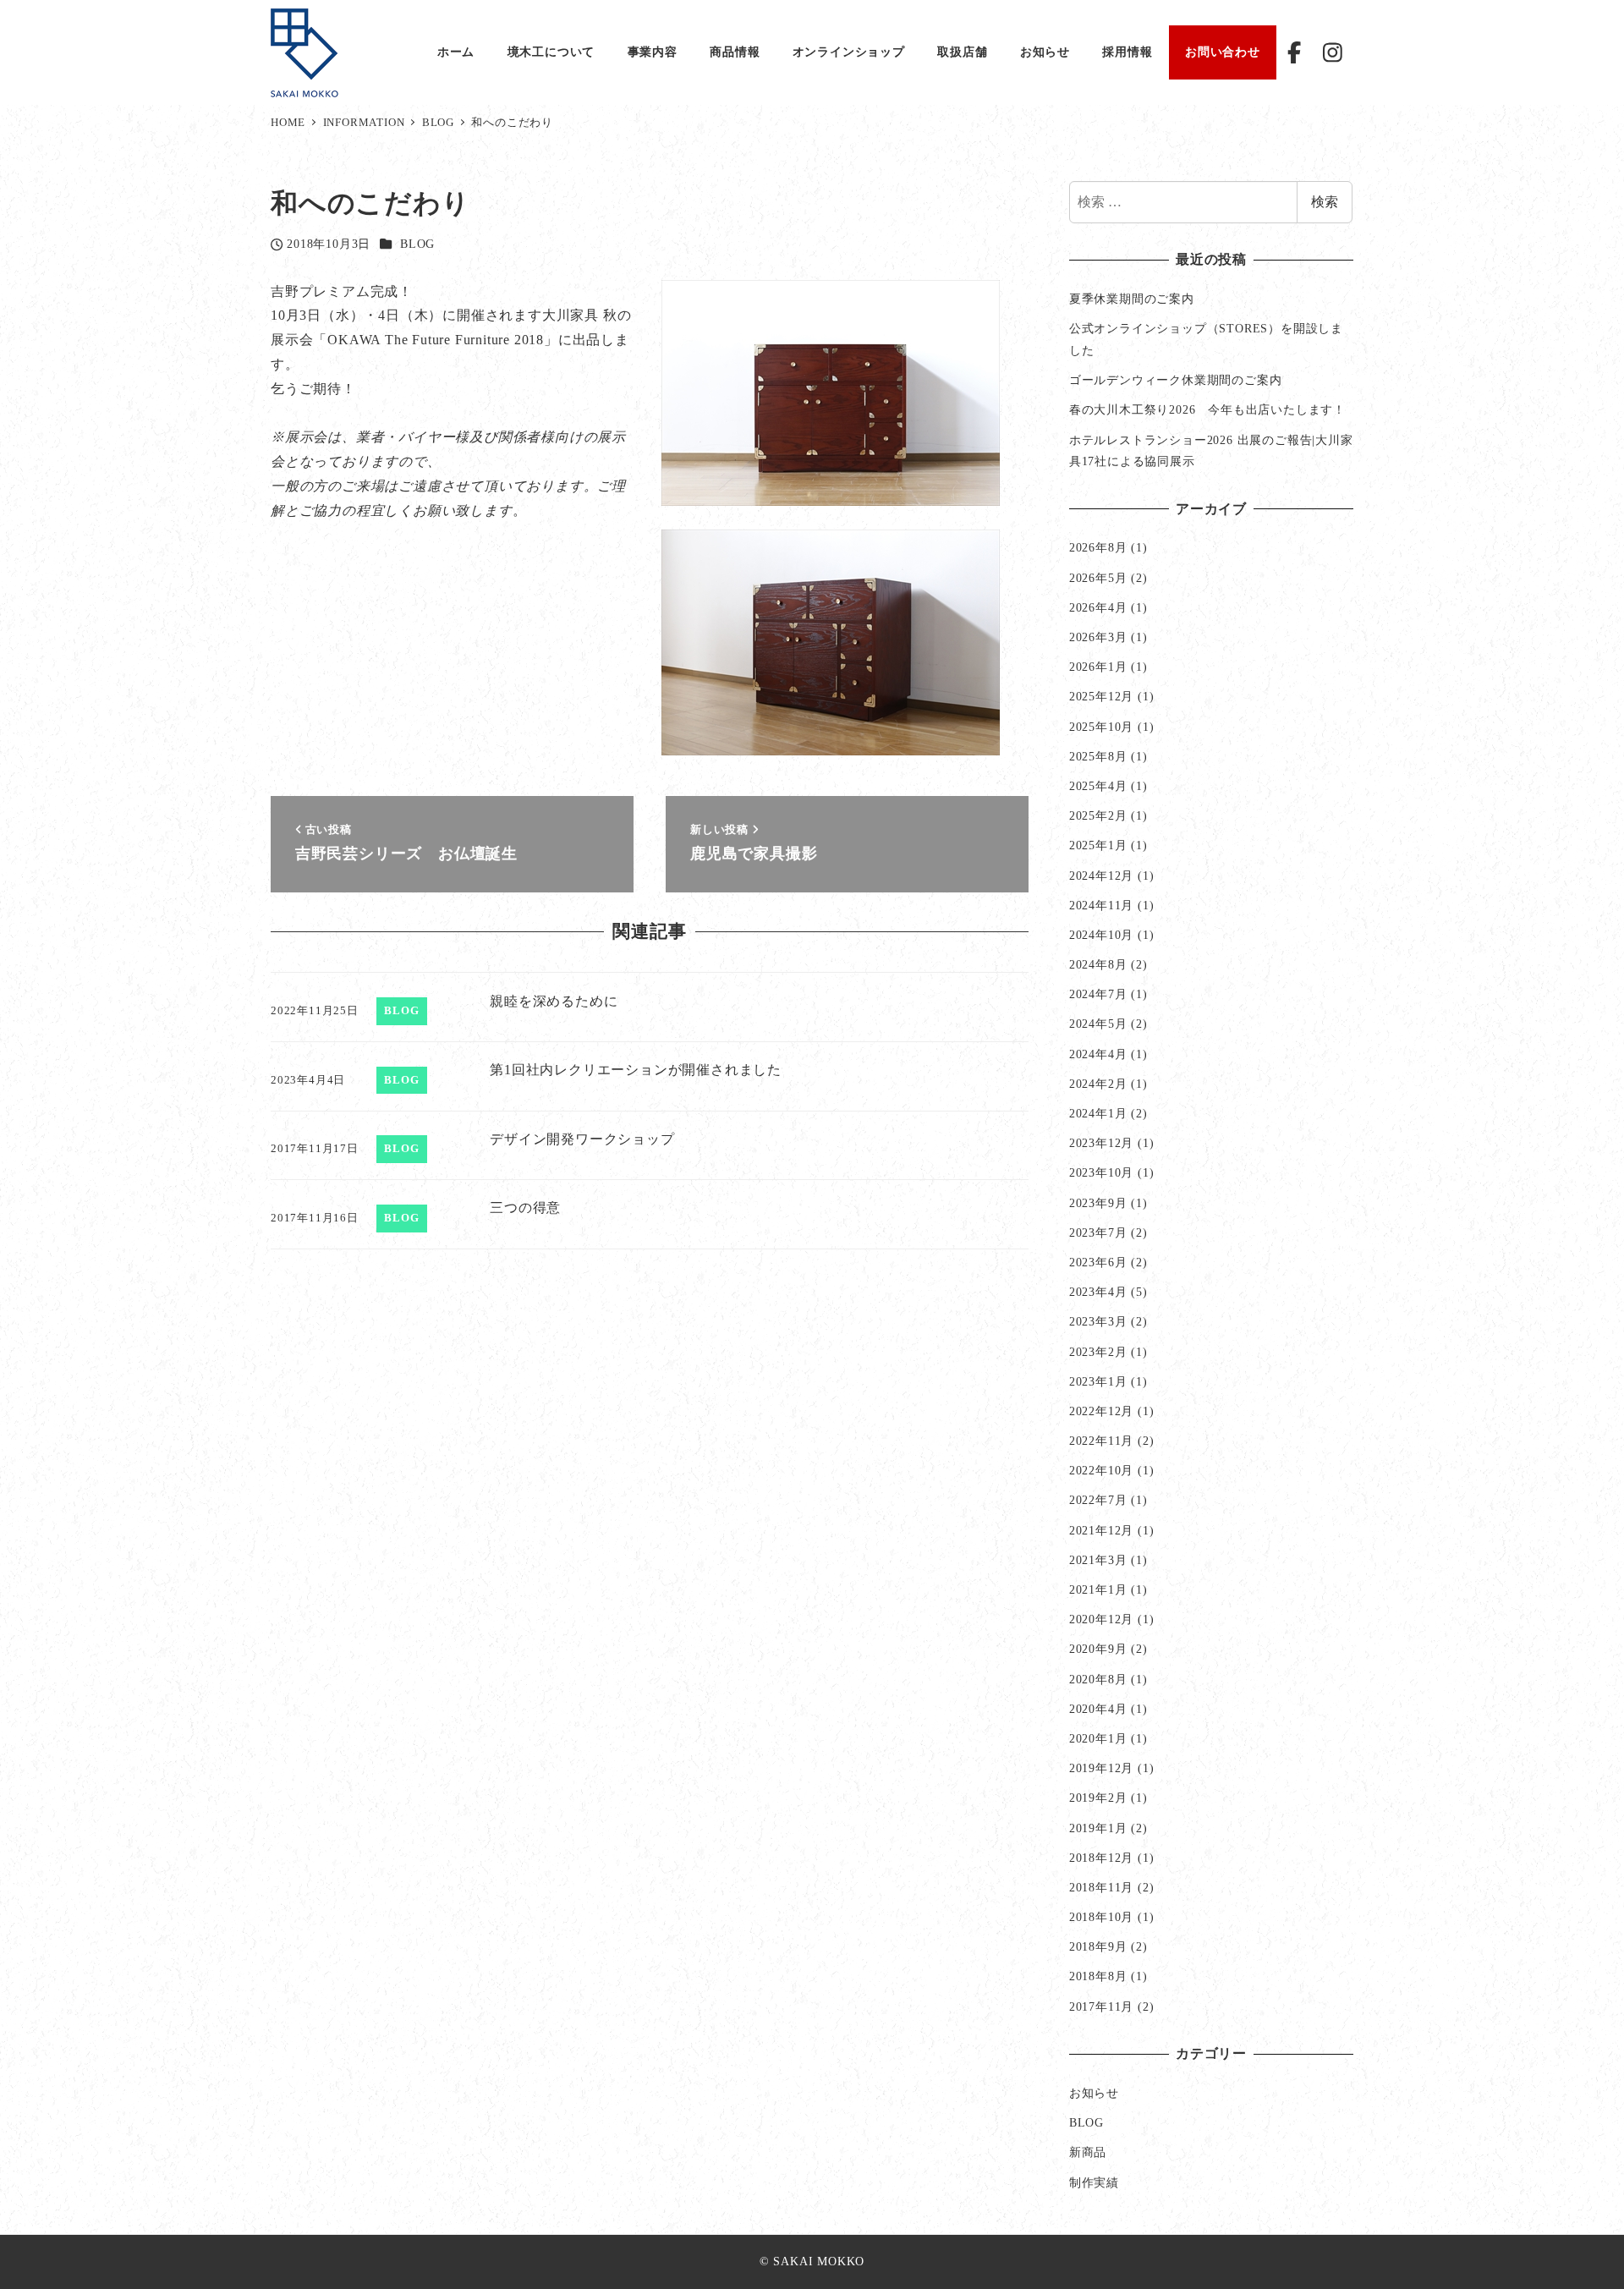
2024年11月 (1101, 905)
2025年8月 (1098, 756)
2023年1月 (1098, 1381)
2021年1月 (1098, 1589)
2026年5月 (1098, 578)
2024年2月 (1098, 1084)
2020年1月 (1098, 1738)
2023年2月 (1098, 1352)
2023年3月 (1098, 1321)
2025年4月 (1098, 786)
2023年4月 (1098, 1292)
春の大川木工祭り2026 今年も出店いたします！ (1207, 409)
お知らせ (1094, 2093)
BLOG (417, 244)
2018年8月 (1098, 1976)
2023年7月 (1098, 1232)
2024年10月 (1101, 935)
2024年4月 (1098, 1054)
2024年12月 (1101, 876)
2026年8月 (1098, 547)
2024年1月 (1098, 1113)
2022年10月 (1101, 1470)
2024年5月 (1098, 1024)
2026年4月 (1098, 607)
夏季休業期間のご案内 (1132, 299)
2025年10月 (1101, 727)
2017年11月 (1101, 2006)
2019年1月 (1098, 1828)
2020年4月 (1098, 1709)
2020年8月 (1098, 1679)
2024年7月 (1098, 994)
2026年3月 (1098, 637)
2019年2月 (1098, 1798)
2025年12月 (1101, 696)
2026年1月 (1098, 667)
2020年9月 (1098, 1649)
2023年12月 (1101, 1143)
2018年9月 (1098, 1946)
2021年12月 (1101, 1530)
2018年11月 (1101, 1887)
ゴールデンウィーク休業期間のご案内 (1176, 380)
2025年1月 (1098, 845)
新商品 (1088, 2152)
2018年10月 (1101, 1917)
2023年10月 (1101, 1172)
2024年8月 (1098, 964)
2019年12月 (1101, 1768)
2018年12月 (1101, 1858)
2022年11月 (1101, 1441)
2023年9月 (1098, 1203)
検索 (1325, 202)
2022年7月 (1098, 1500)
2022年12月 (1101, 1411)
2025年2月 (1098, 815)
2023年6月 (1098, 1262)
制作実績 (1094, 2182)
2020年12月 (1101, 1619)
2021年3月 (1098, 1560)
